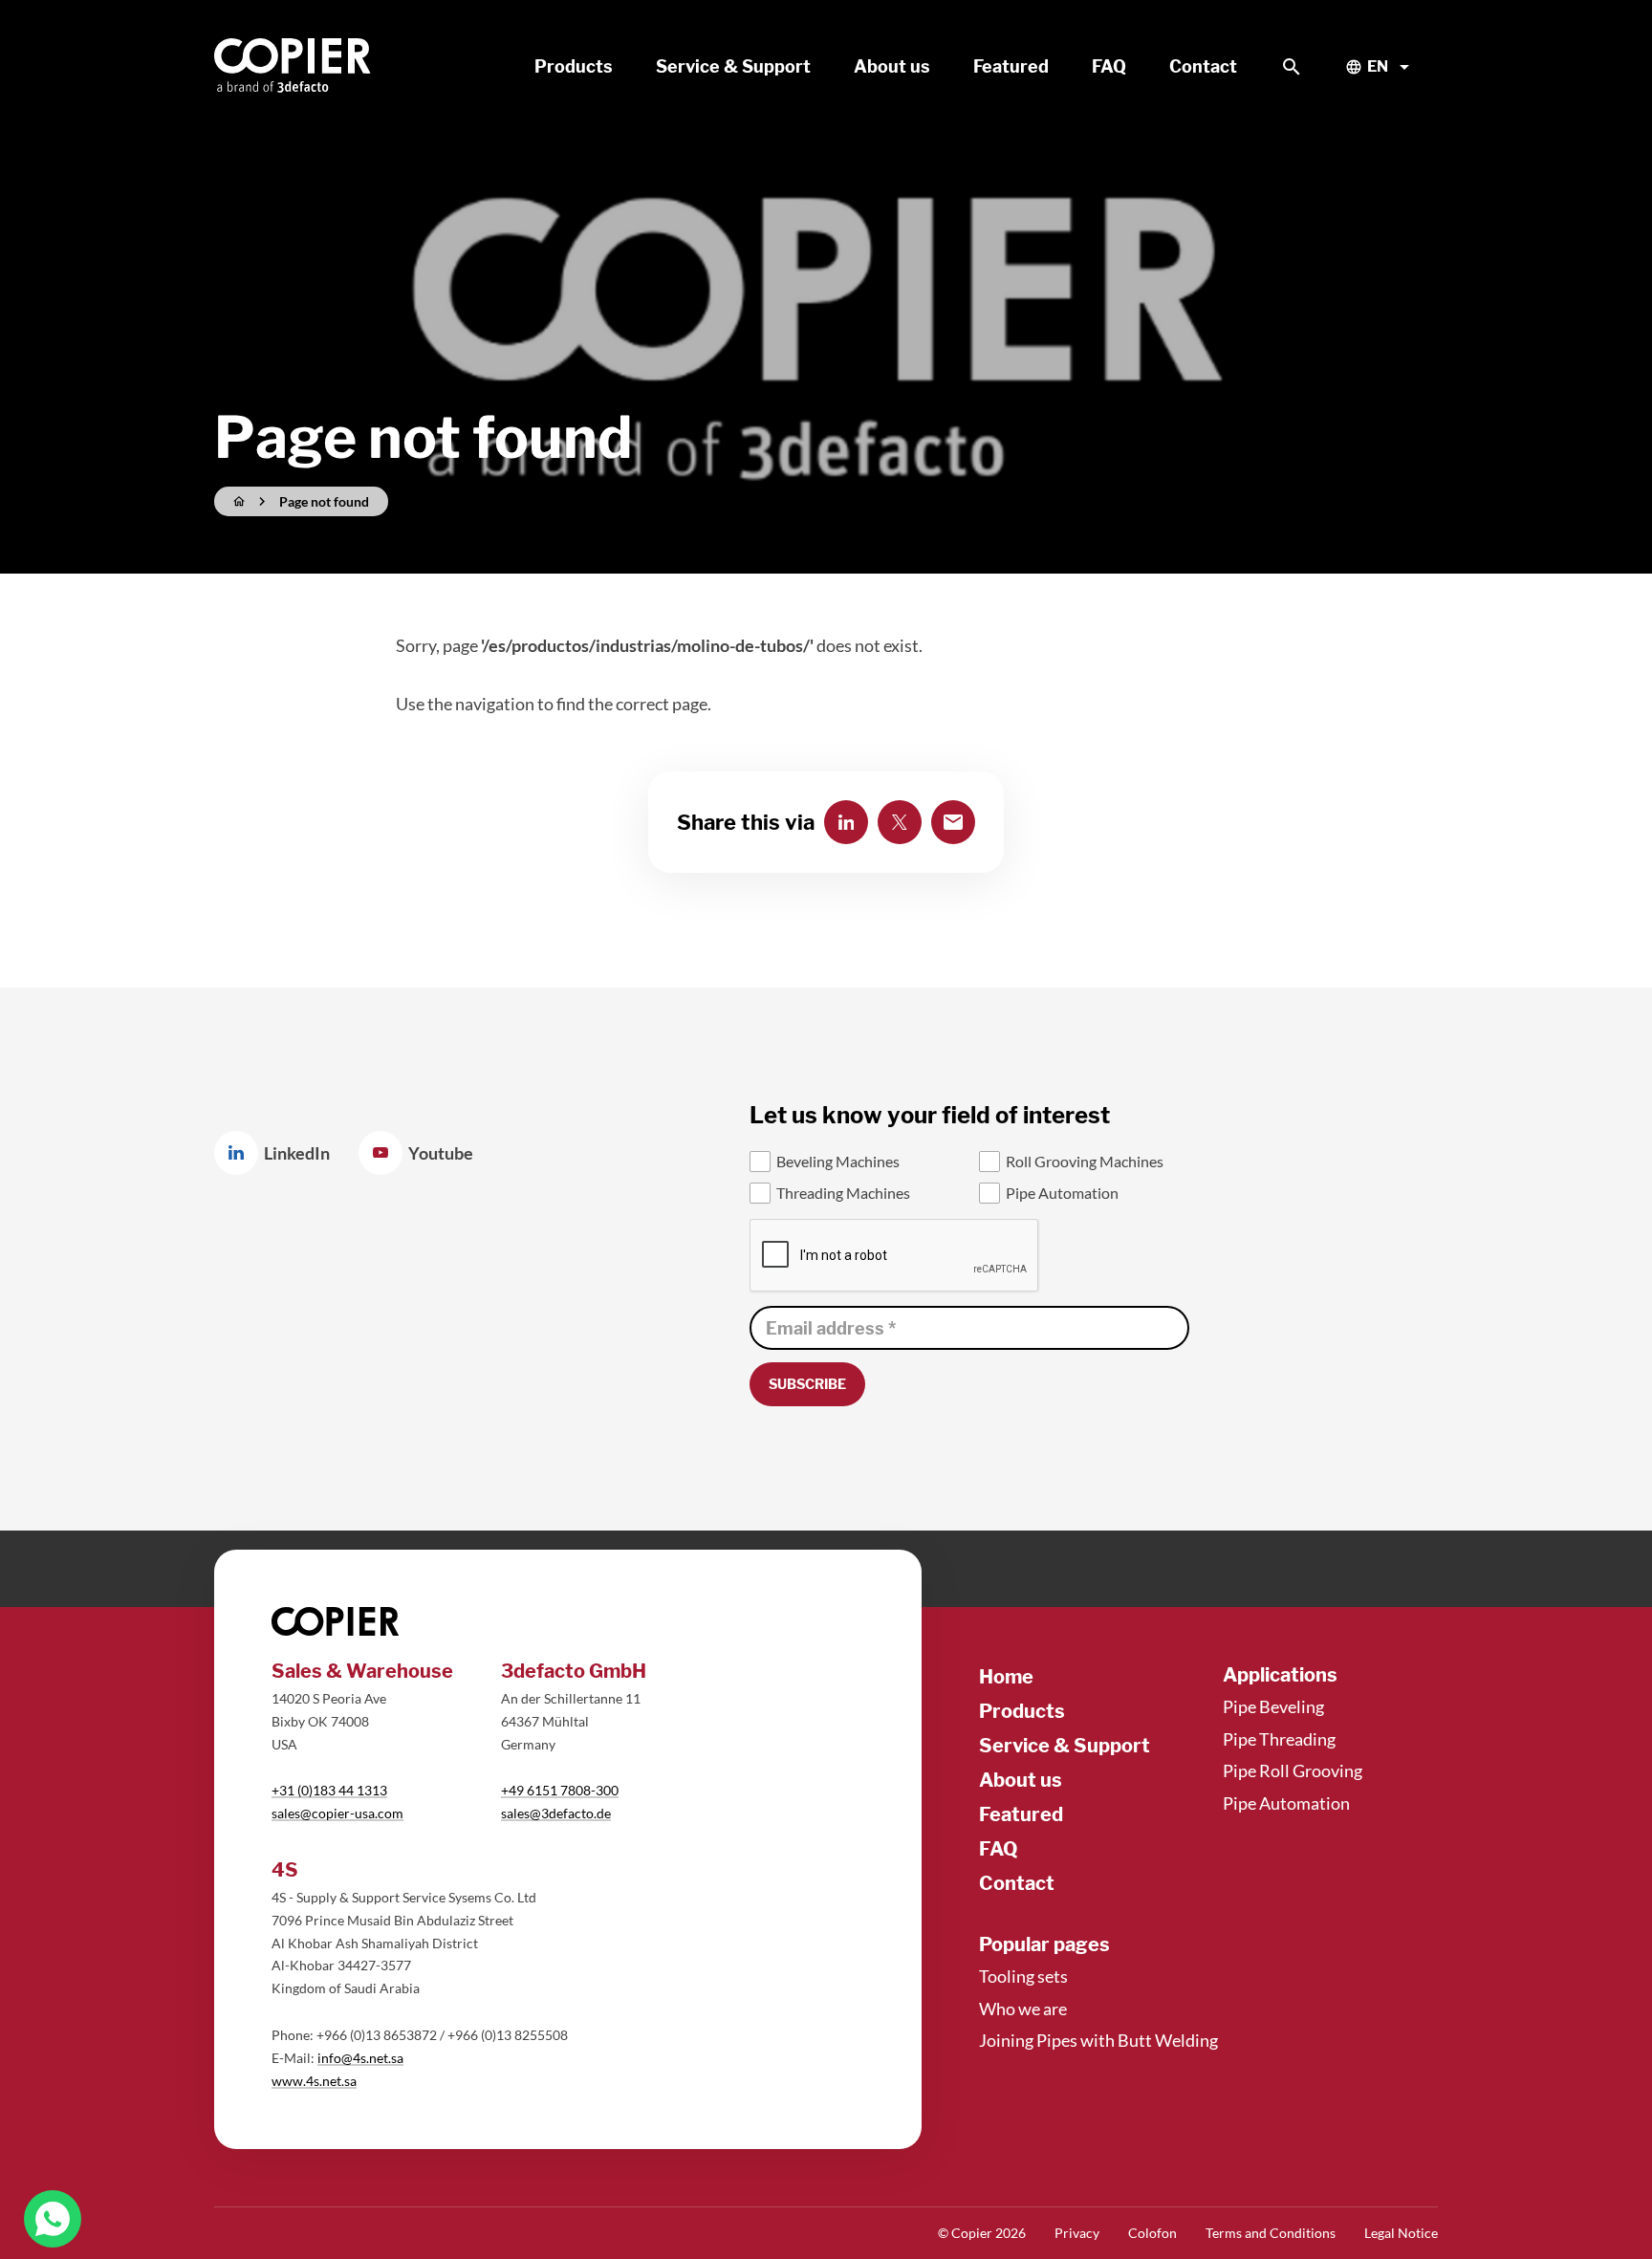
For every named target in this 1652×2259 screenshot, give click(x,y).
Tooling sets (1023, 1976)
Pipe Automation (1286, 1803)
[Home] (293, 67)
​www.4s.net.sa (314, 2081)
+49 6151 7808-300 (560, 1790)
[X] (900, 822)
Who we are (1023, 2009)
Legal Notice (1401, 2233)
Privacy (1077, 2233)
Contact (1017, 1883)
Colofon (1152, 2233)
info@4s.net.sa (360, 2058)
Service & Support (1065, 1746)
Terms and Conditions (1271, 2233)
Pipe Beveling (1273, 1706)
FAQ (999, 1849)
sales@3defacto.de (556, 1813)
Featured (1021, 1814)
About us (1021, 1780)
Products (1022, 1711)
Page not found (324, 501)
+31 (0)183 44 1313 (329, 1790)
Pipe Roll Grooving (1293, 1770)
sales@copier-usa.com (337, 1813)
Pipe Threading (1279, 1739)
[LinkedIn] (846, 822)
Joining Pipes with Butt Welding (1098, 2040)
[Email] (953, 822)
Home (1006, 1677)
